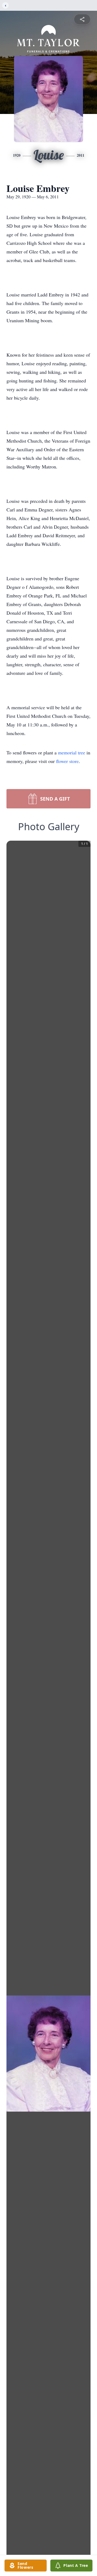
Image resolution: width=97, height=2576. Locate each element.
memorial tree (72, 753)
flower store (67, 761)
